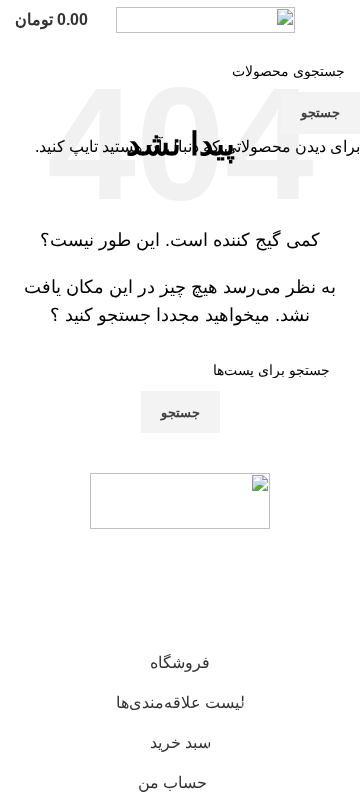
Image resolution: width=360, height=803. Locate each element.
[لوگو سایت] (205, 18)
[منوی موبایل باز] (337, 20)
